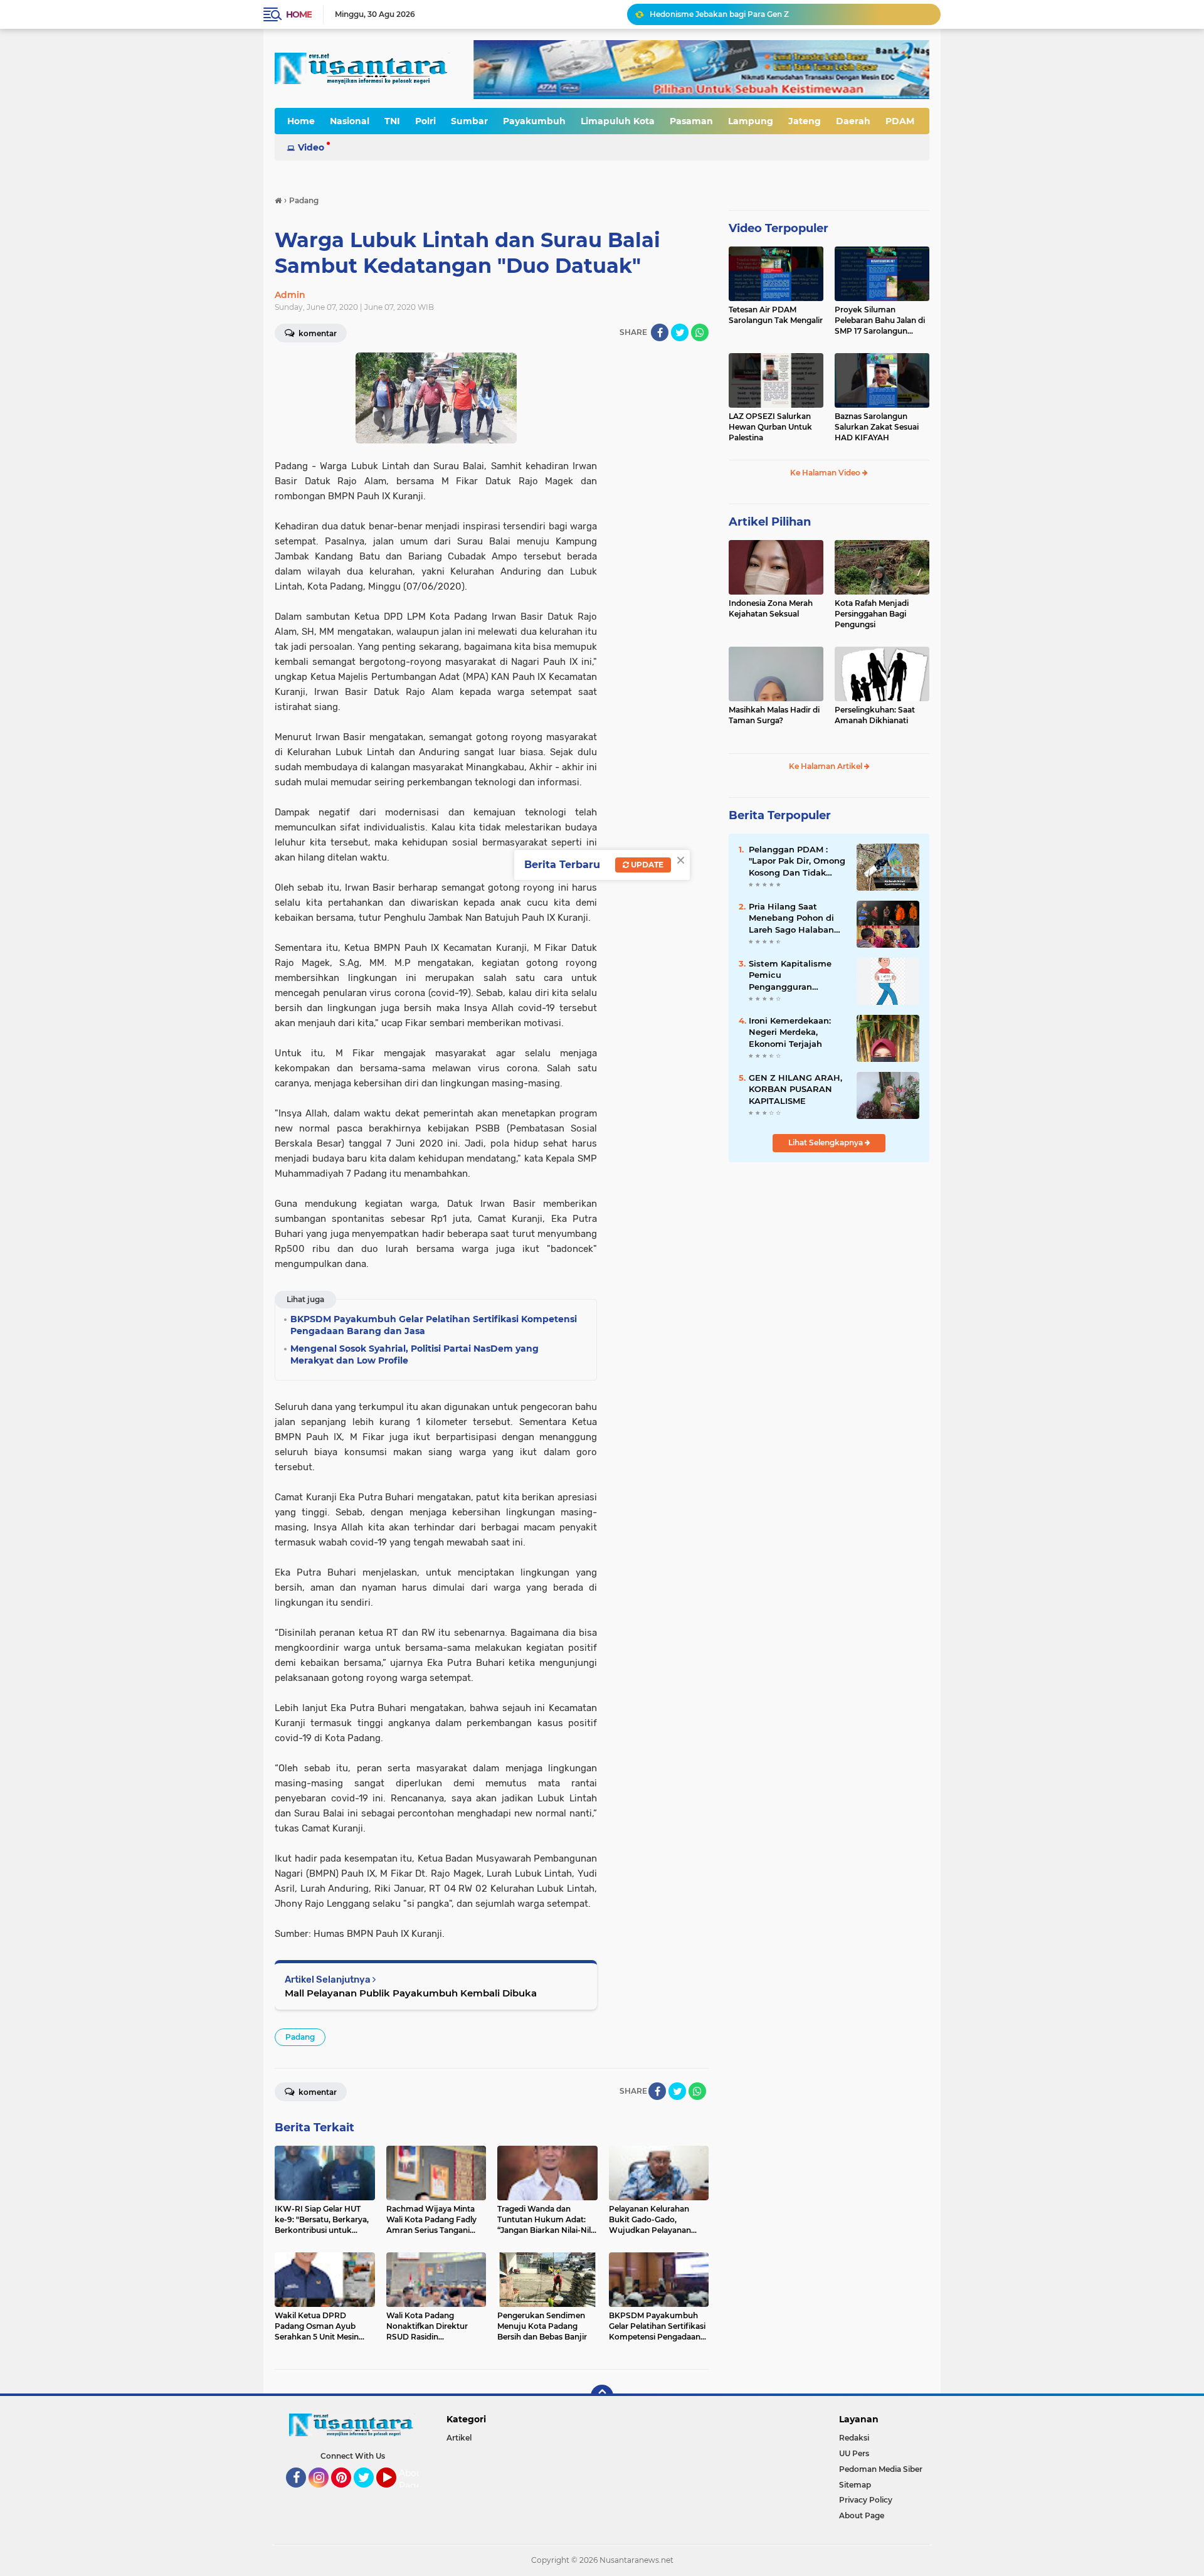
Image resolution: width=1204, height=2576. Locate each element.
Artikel (459, 2438)
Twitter (369, 2493)
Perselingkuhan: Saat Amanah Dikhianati (875, 715)
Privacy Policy (866, 2500)
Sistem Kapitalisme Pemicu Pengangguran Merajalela (790, 975)
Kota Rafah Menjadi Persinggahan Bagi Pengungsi (872, 614)
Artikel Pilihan (770, 522)
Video (311, 147)
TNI (392, 121)
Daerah (853, 121)
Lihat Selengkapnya (826, 1142)
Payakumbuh (534, 121)
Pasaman (691, 121)
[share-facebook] (660, 332)
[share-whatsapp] (700, 332)
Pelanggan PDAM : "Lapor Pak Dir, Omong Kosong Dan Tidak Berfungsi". (797, 861)
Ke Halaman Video (826, 473)
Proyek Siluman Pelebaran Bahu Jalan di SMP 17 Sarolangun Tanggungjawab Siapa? (880, 321)
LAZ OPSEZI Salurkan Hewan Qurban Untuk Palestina (770, 427)
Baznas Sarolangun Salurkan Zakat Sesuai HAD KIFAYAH (877, 427)
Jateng (805, 121)
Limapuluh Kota (618, 121)
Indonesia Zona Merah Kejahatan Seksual (771, 608)
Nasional (350, 121)
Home (299, 14)
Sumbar (469, 121)
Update (646, 865)
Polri (425, 121)
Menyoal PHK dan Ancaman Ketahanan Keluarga (742, 19)
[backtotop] (602, 2396)
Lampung (751, 121)
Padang (300, 2037)
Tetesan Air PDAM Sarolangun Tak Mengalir (776, 315)
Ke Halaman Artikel (826, 766)
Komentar (317, 333)
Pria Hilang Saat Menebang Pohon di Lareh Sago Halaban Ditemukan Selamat (792, 918)
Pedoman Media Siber (881, 2469)
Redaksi (854, 2438)
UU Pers (854, 2453)
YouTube (395, 2493)
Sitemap (855, 2485)
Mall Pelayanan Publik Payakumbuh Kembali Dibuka (411, 1993)
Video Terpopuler (779, 228)
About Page (412, 2479)
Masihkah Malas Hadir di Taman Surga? (774, 715)
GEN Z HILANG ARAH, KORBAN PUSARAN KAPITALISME (795, 1089)
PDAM (900, 121)
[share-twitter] (680, 332)
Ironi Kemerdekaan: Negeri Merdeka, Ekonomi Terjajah (790, 1032)
